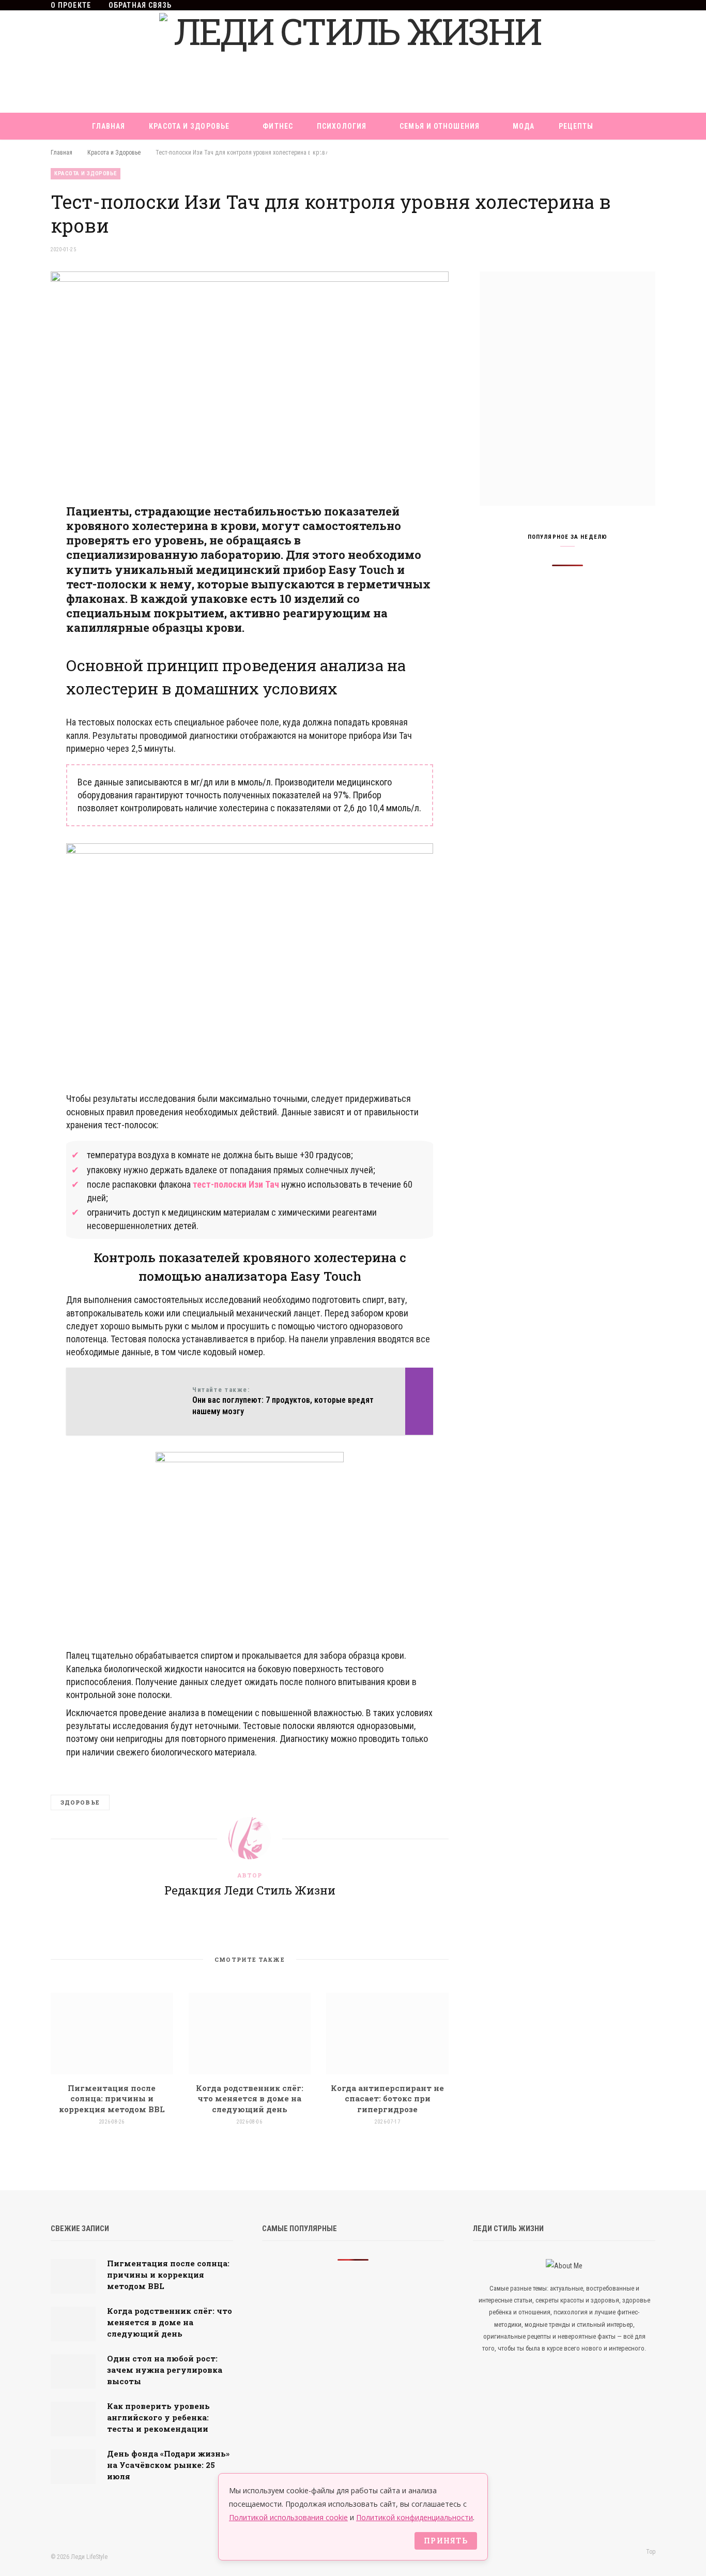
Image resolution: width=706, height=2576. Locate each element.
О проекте (71, 5)
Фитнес (278, 126)
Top (650, 2552)
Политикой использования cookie (288, 2517)
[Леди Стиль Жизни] (353, 62)
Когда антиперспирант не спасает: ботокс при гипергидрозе (387, 2098)
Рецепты (576, 126)
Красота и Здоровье (189, 126)
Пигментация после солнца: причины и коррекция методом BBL (112, 2098)
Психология (342, 126)
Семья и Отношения (440, 126)
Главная (109, 126)
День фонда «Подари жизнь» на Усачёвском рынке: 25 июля (168, 2465)
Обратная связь (140, 5)
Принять (446, 2541)
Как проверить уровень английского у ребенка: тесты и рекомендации (158, 2417)
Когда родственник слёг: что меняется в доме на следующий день (250, 2098)
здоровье (80, 1802)
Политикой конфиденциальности (415, 2517)
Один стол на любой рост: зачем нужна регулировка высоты (165, 2370)
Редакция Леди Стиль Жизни (250, 1890)
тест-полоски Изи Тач (236, 1184)
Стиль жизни (336, 153)
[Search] (397, 153)
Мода (524, 126)
